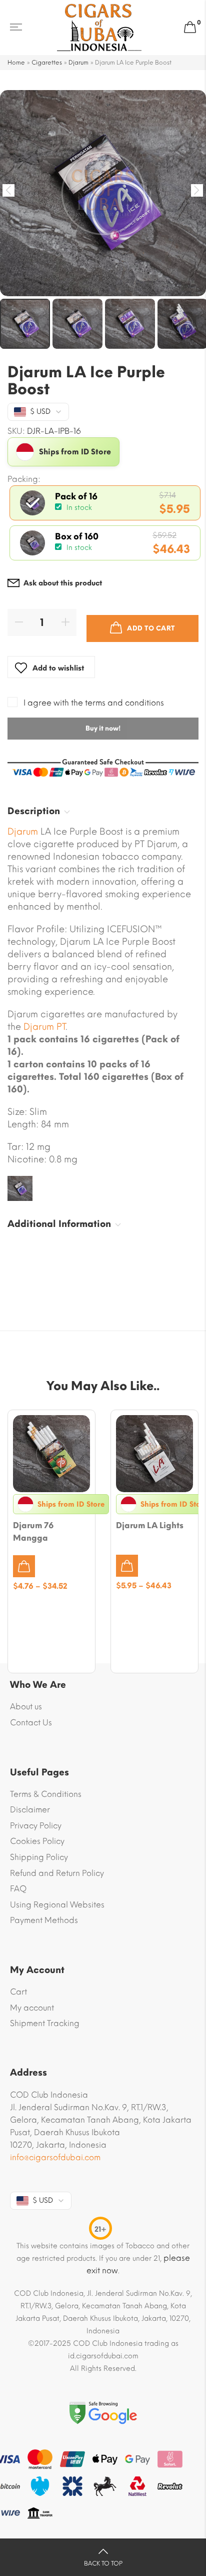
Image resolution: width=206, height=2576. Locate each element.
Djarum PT (44, 1027)
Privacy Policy (36, 1826)
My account (32, 2008)
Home (16, 63)
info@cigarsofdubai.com (55, 2157)
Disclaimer (30, 1810)
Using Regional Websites (57, 1905)
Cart (18, 1992)
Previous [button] (9, 190)
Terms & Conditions (46, 1794)
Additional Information (59, 1224)
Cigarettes (47, 63)
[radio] (105, 503)
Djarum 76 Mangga (33, 1532)
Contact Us (31, 1723)
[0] (190, 28)
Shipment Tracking (45, 2023)
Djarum (78, 63)
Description (34, 811)
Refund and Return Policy (57, 1873)
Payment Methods (44, 1920)
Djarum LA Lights (150, 1525)
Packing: (24, 479)
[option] (103, 193)
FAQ (18, 1889)
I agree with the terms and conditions (94, 703)
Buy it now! (103, 728)
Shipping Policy (39, 1857)
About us (26, 1707)
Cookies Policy (37, 1841)
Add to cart (151, 628)
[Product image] (51, 1454)
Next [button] (197, 190)
